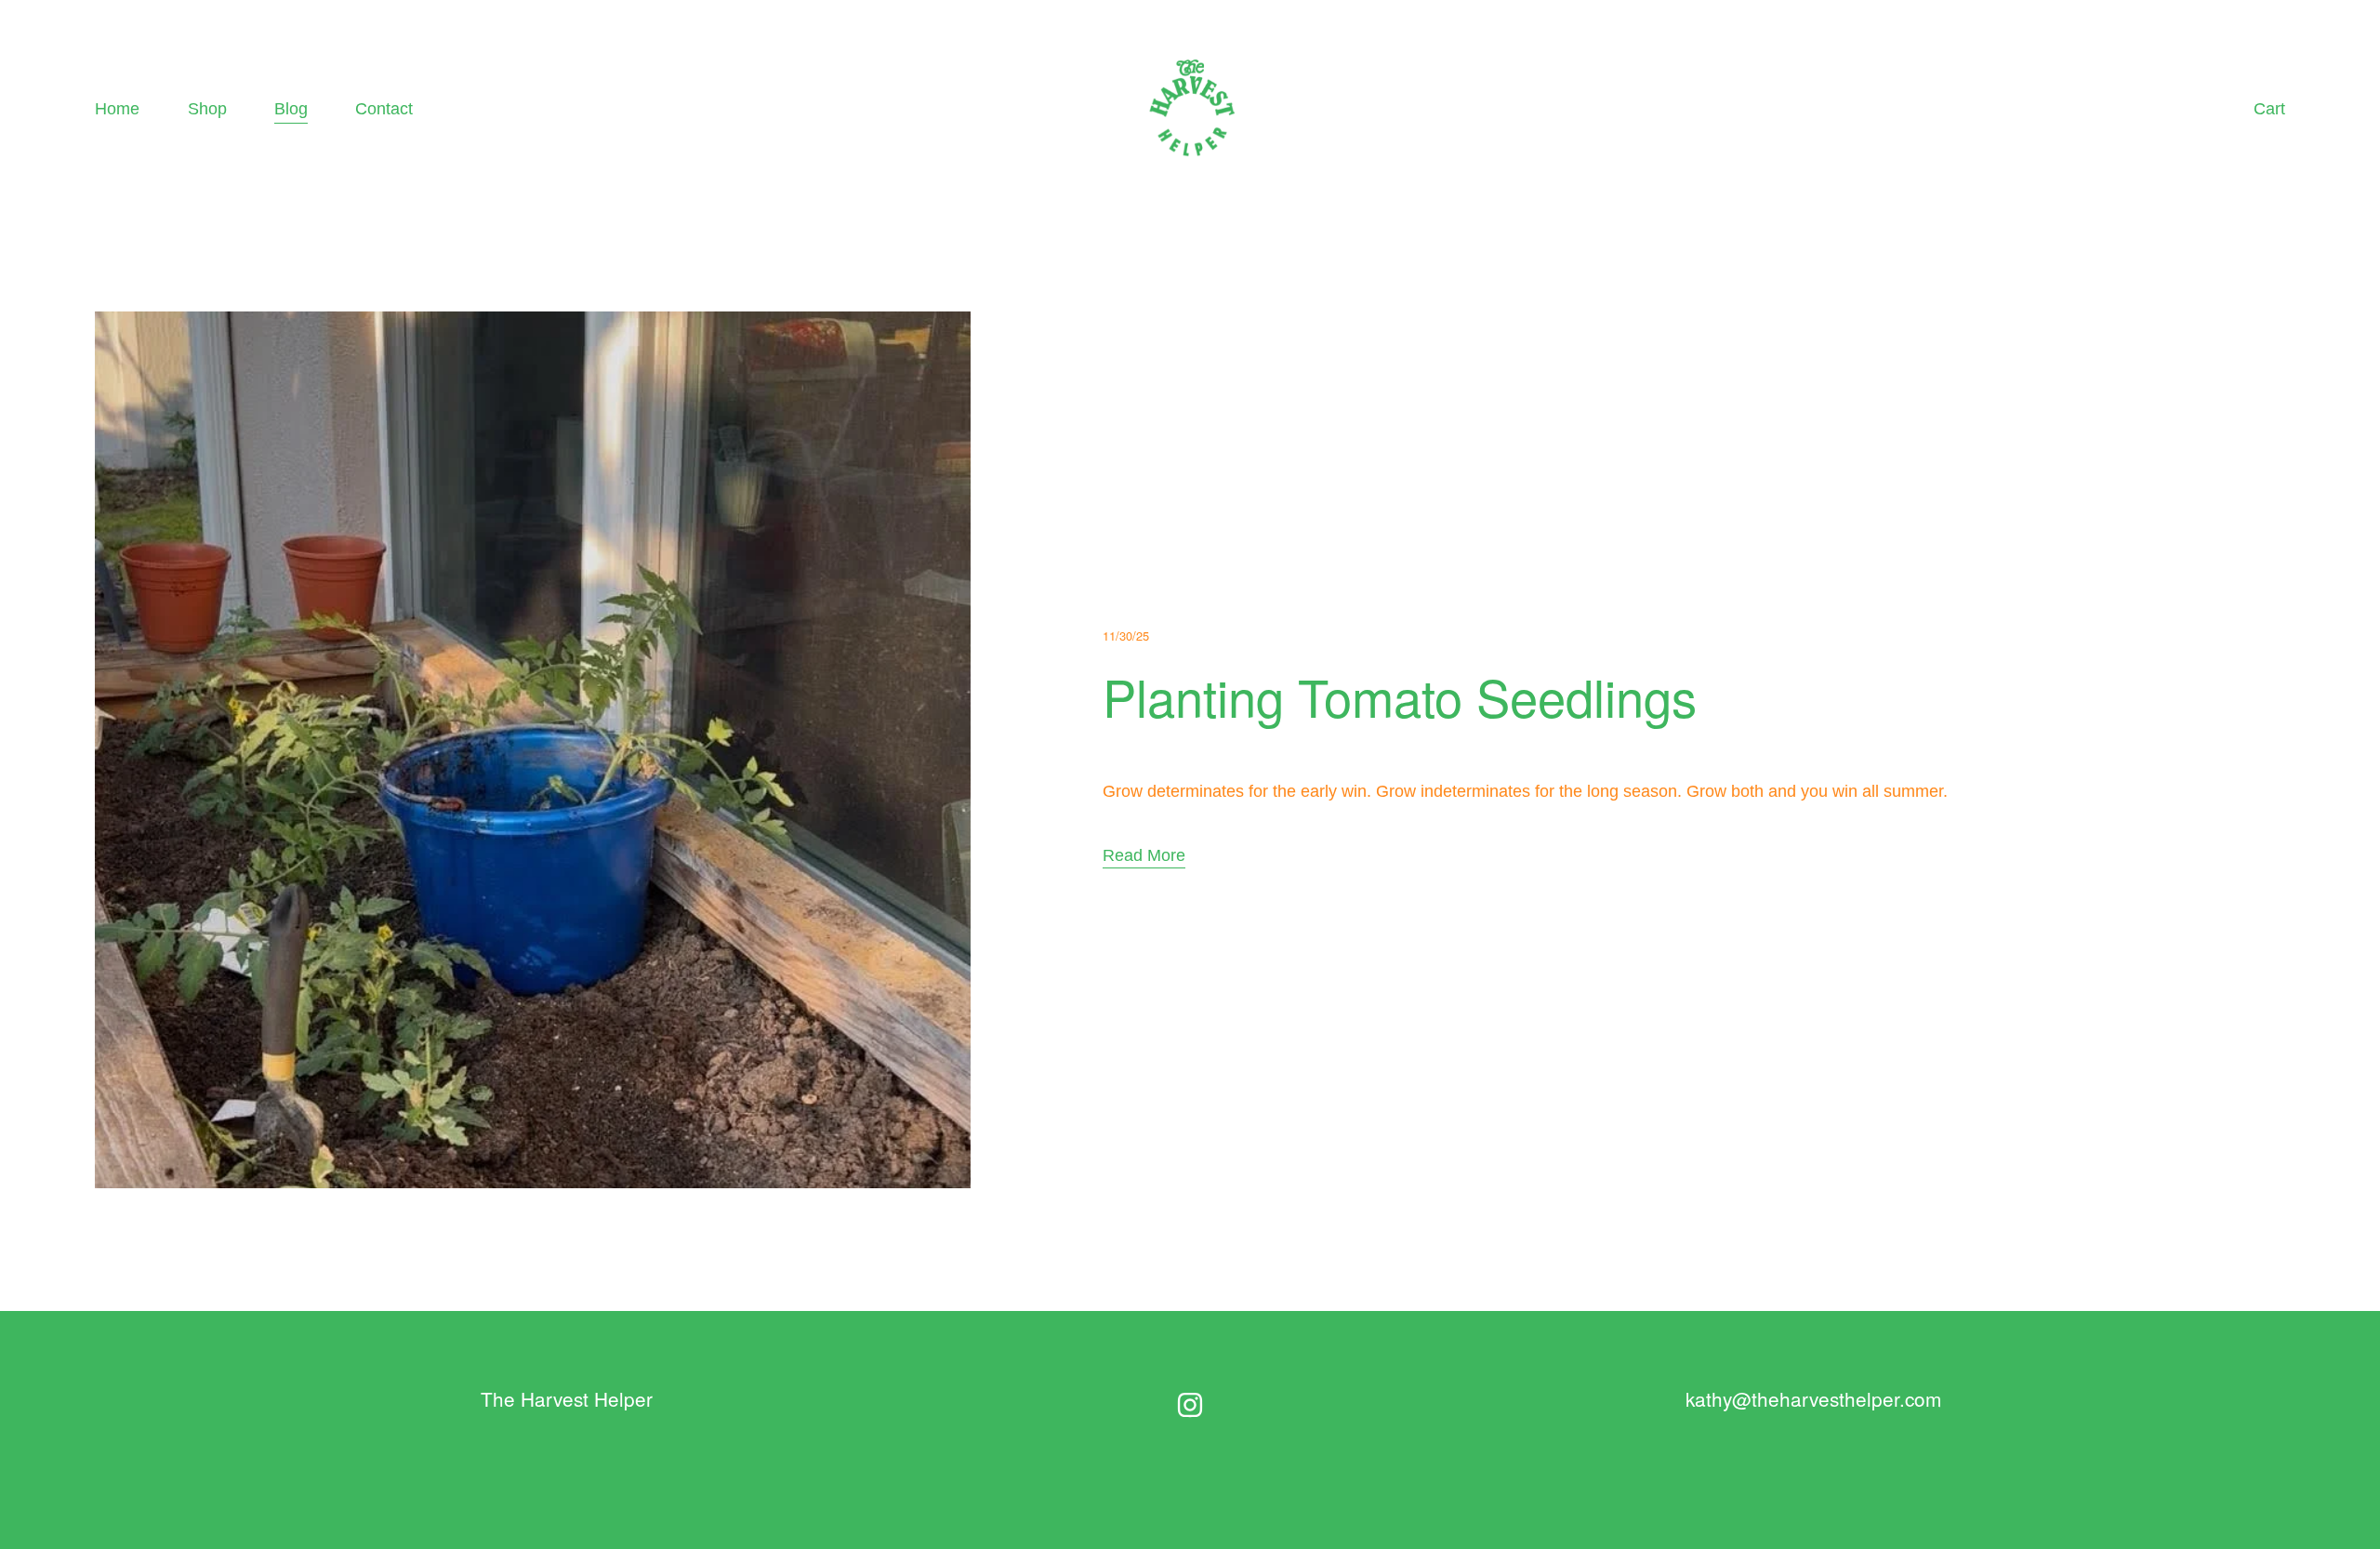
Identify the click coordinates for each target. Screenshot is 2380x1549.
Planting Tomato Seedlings (1400, 696)
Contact (384, 108)
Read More (1144, 855)
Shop (207, 108)
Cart (2269, 108)
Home (117, 108)
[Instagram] (1190, 1405)
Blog (291, 108)
